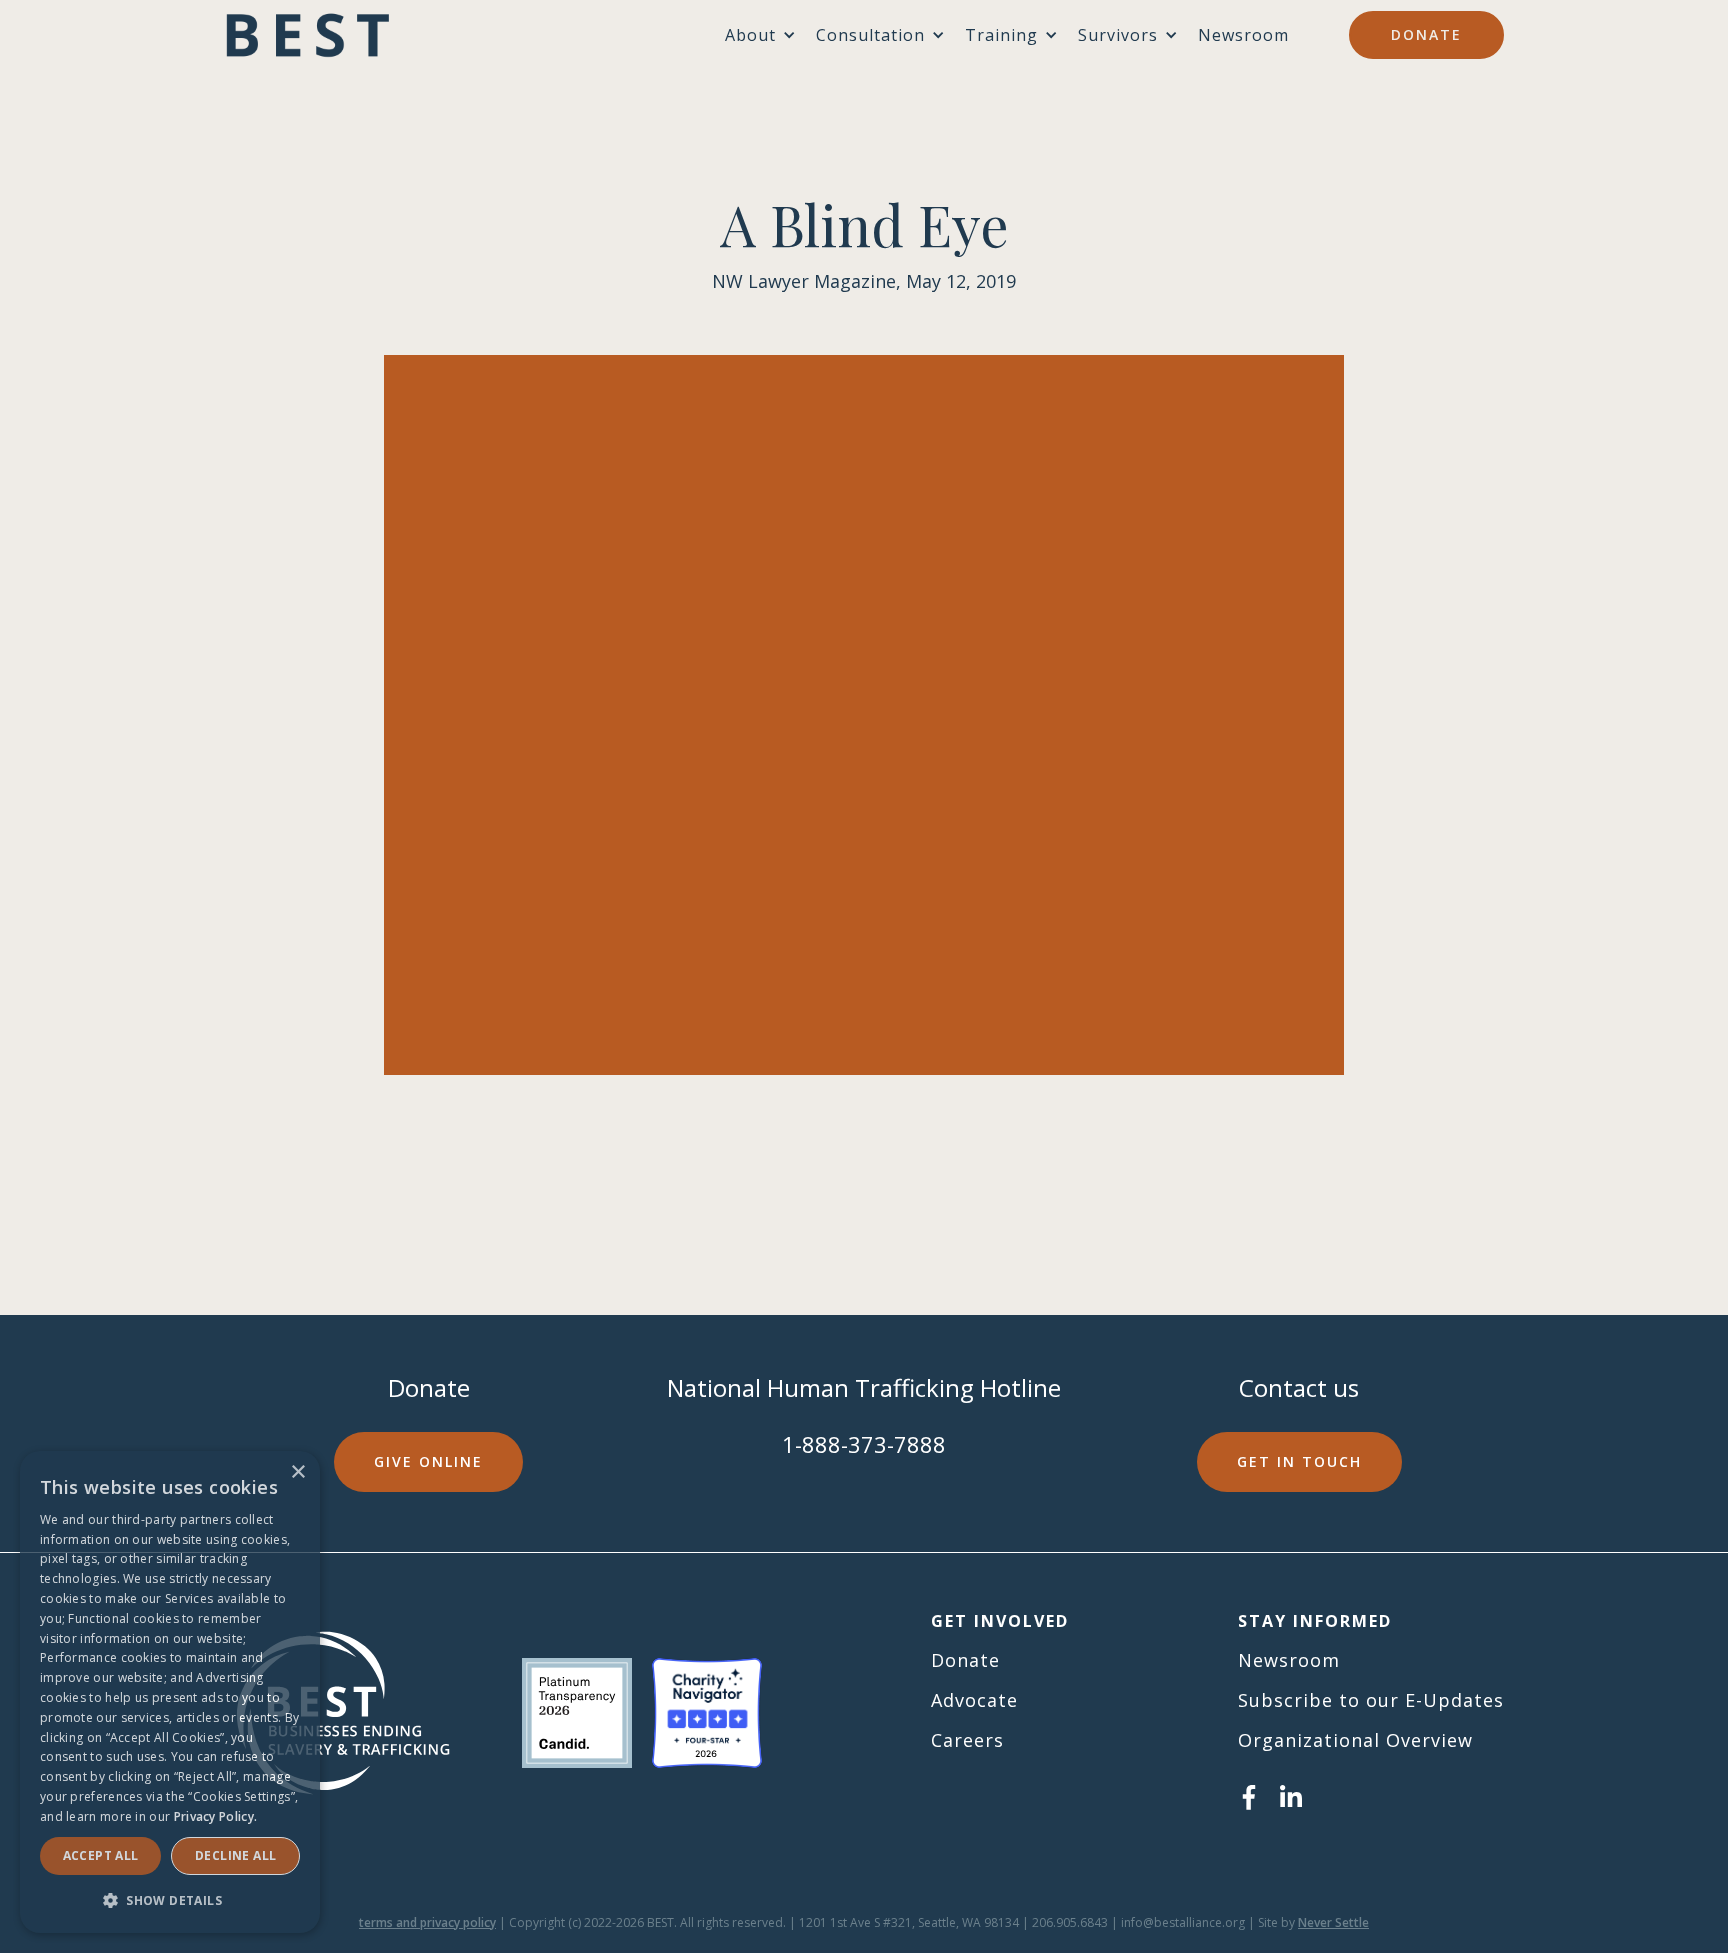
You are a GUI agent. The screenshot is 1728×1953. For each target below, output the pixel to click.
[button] (170, 1900)
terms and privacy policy (427, 1922)
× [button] (297, 1472)
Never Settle (1333, 1922)
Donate (1426, 34)
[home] (307, 35)
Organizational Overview (1355, 1740)
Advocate (974, 1700)
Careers (967, 1740)
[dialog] (170, 1692)
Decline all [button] (235, 1855)
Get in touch (1299, 1461)
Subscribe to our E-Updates (1371, 1700)
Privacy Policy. (216, 1816)
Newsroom (1243, 35)
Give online (428, 1461)
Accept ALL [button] (101, 1855)
